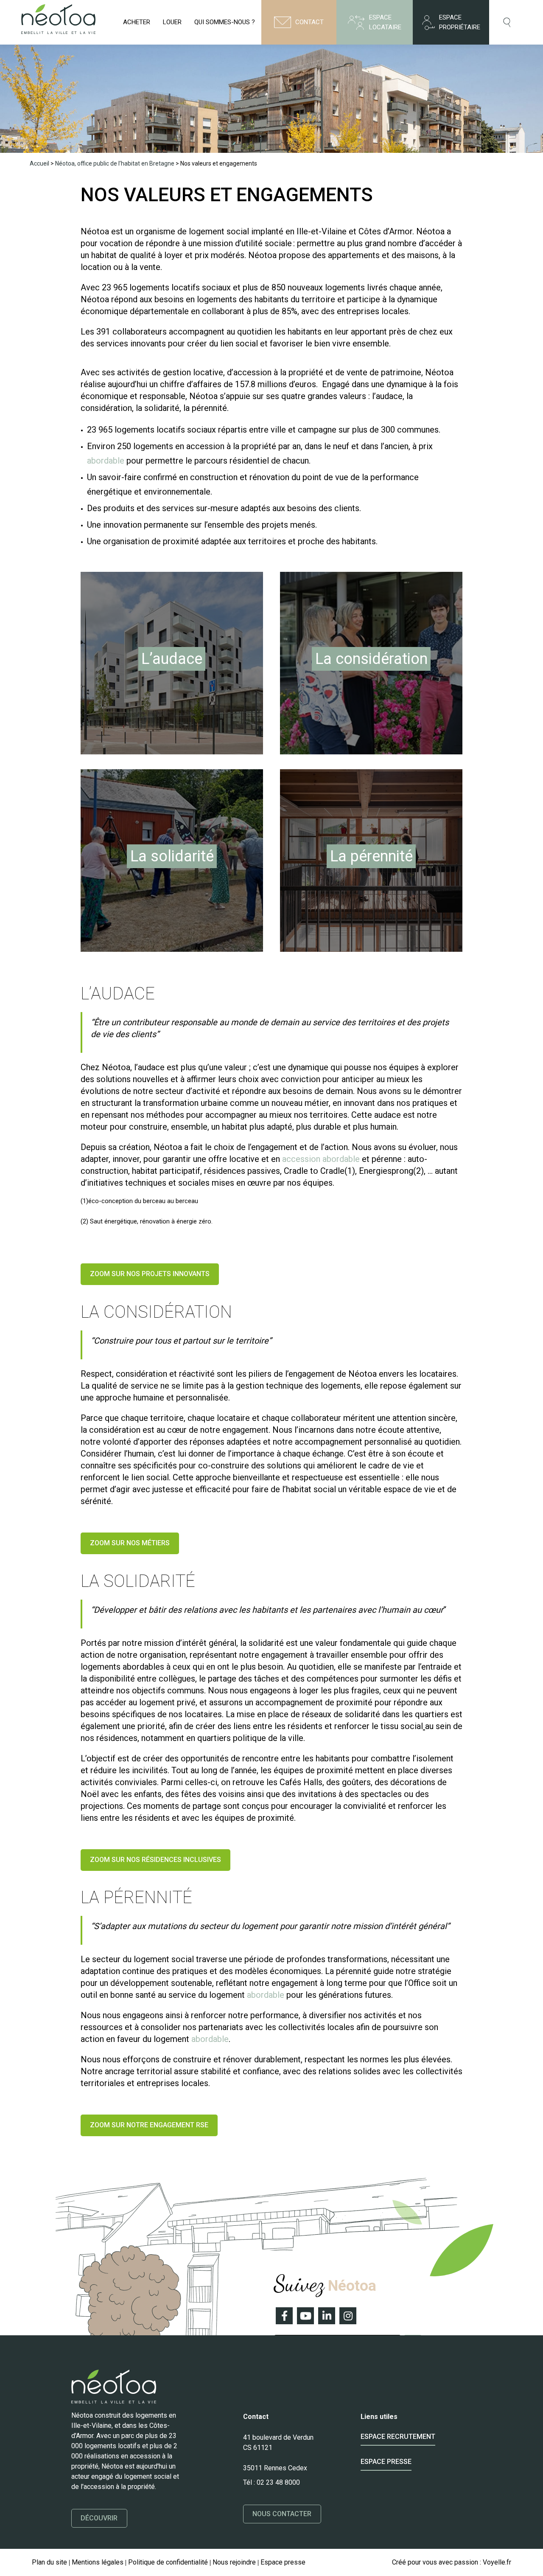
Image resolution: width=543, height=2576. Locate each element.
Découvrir (99, 2518)
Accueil (39, 163)
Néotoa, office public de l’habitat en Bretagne (115, 163)
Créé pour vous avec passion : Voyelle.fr (452, 2562)
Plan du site (49, 2562)
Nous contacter (282, 2514)
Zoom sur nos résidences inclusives (155, 1860)
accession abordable (321, 1159)
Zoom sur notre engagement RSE (149, 2125)
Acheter (137, 22)
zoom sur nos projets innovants (150, 1274)
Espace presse (386, 2462)
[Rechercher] (508, 22)
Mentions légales (98, 2562)
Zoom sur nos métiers (130, 1543)
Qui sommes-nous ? (225, 22)
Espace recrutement (398, 2437)
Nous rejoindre (234, 2562)
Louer (172, 22)
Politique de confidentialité (168, 2562)
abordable (106, 461)
